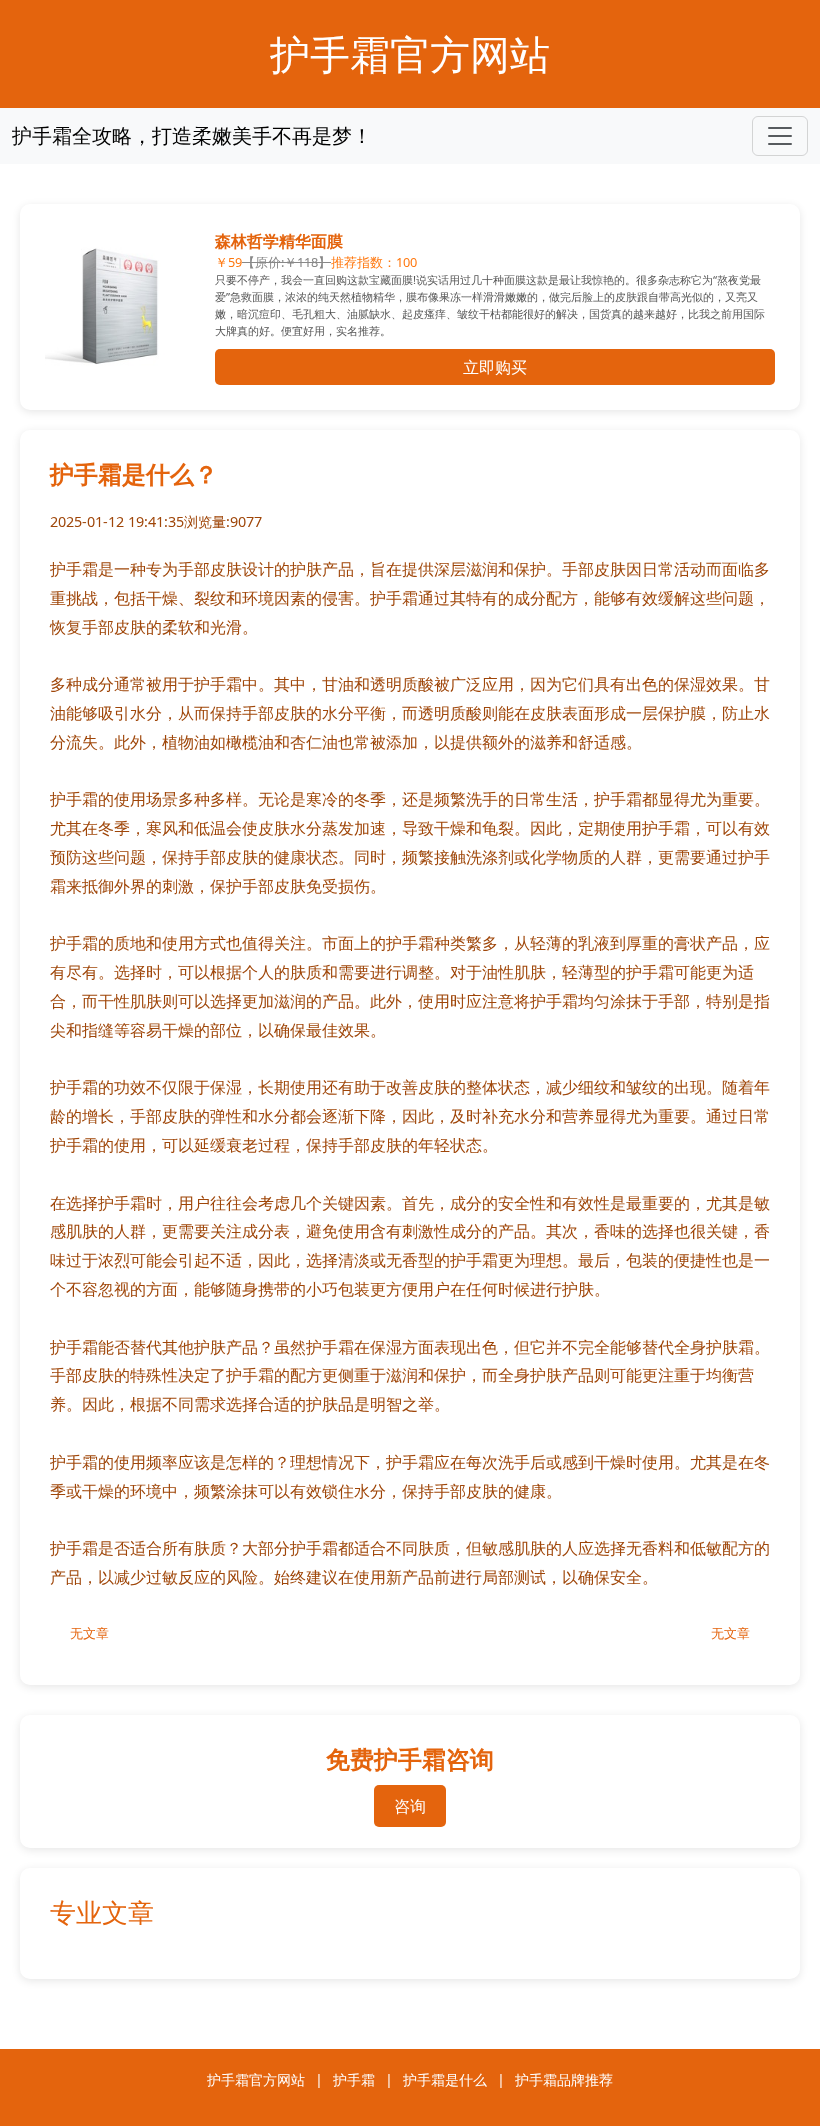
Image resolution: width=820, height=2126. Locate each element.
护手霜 (354, 2079)
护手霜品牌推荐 (564, 2079)
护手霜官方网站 (410, 53)
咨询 (410, 1806)
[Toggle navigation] (780, 136)
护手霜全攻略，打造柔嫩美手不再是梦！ (192, 135)
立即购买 (495, 367)
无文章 (89, 1633)
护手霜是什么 (445, 2079)
